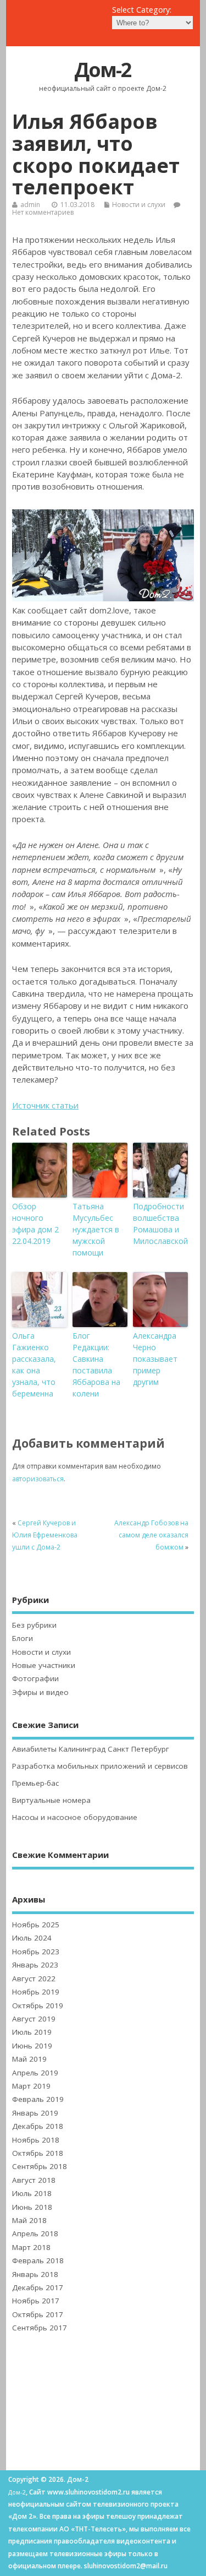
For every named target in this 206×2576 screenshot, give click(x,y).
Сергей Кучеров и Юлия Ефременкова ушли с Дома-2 (45, 1535)
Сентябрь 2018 (40, 2166)
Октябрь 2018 (38, 2153)
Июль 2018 (32, 2193)
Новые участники (44, 1665)
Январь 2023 (35, 1965)
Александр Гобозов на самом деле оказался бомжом (151, 1535)
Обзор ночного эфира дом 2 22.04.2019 (35, 1224)
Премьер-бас (35, 1783)
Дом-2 (103, 70)
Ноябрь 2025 (36, 1925)
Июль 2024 (32, 1938)
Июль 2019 (32, 2032)
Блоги (23, 1638)
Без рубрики (34, 1625)
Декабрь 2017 (38, 2287)
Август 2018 (34, 2180)
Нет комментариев (43, 212)
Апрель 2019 (35, 2073)
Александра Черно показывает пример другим (155, 1359)
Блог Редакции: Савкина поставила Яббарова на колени (96, 1365)
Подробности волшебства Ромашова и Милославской (160, 1224)
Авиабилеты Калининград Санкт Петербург (91, 1749)
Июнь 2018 (32, 2207)
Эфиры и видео (40, 1692)
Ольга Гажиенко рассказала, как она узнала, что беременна (34, 1365)
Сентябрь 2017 (40, 2328)
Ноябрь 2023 (36, 1952)
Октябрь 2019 (38, 2006)
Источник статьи (45, 1105)
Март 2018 (31, 2247)
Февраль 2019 (38, 2099)
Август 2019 (34, 2019)
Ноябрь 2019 (36, 1992)
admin (30, 205)
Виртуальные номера (51, 1800)
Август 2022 (34, 1979)
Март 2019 (31, 2086)
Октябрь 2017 (38, 2314)
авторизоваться (38, 1479)
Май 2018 (29, 2220)
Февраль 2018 (38, 2260)
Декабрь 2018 (38, 2126)
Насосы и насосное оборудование (75, 1817)
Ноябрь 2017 (36, 2301)
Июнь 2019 (32, 2046)
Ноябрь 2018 (36, 2140)
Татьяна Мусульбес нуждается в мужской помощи (96, 1229)
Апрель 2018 (35, 2233)
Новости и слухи (139, 205)
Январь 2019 (35, 2113)
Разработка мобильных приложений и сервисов (100, 1766)
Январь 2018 (35, 2274)
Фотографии (35, 1678)
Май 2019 (29, 2059)
